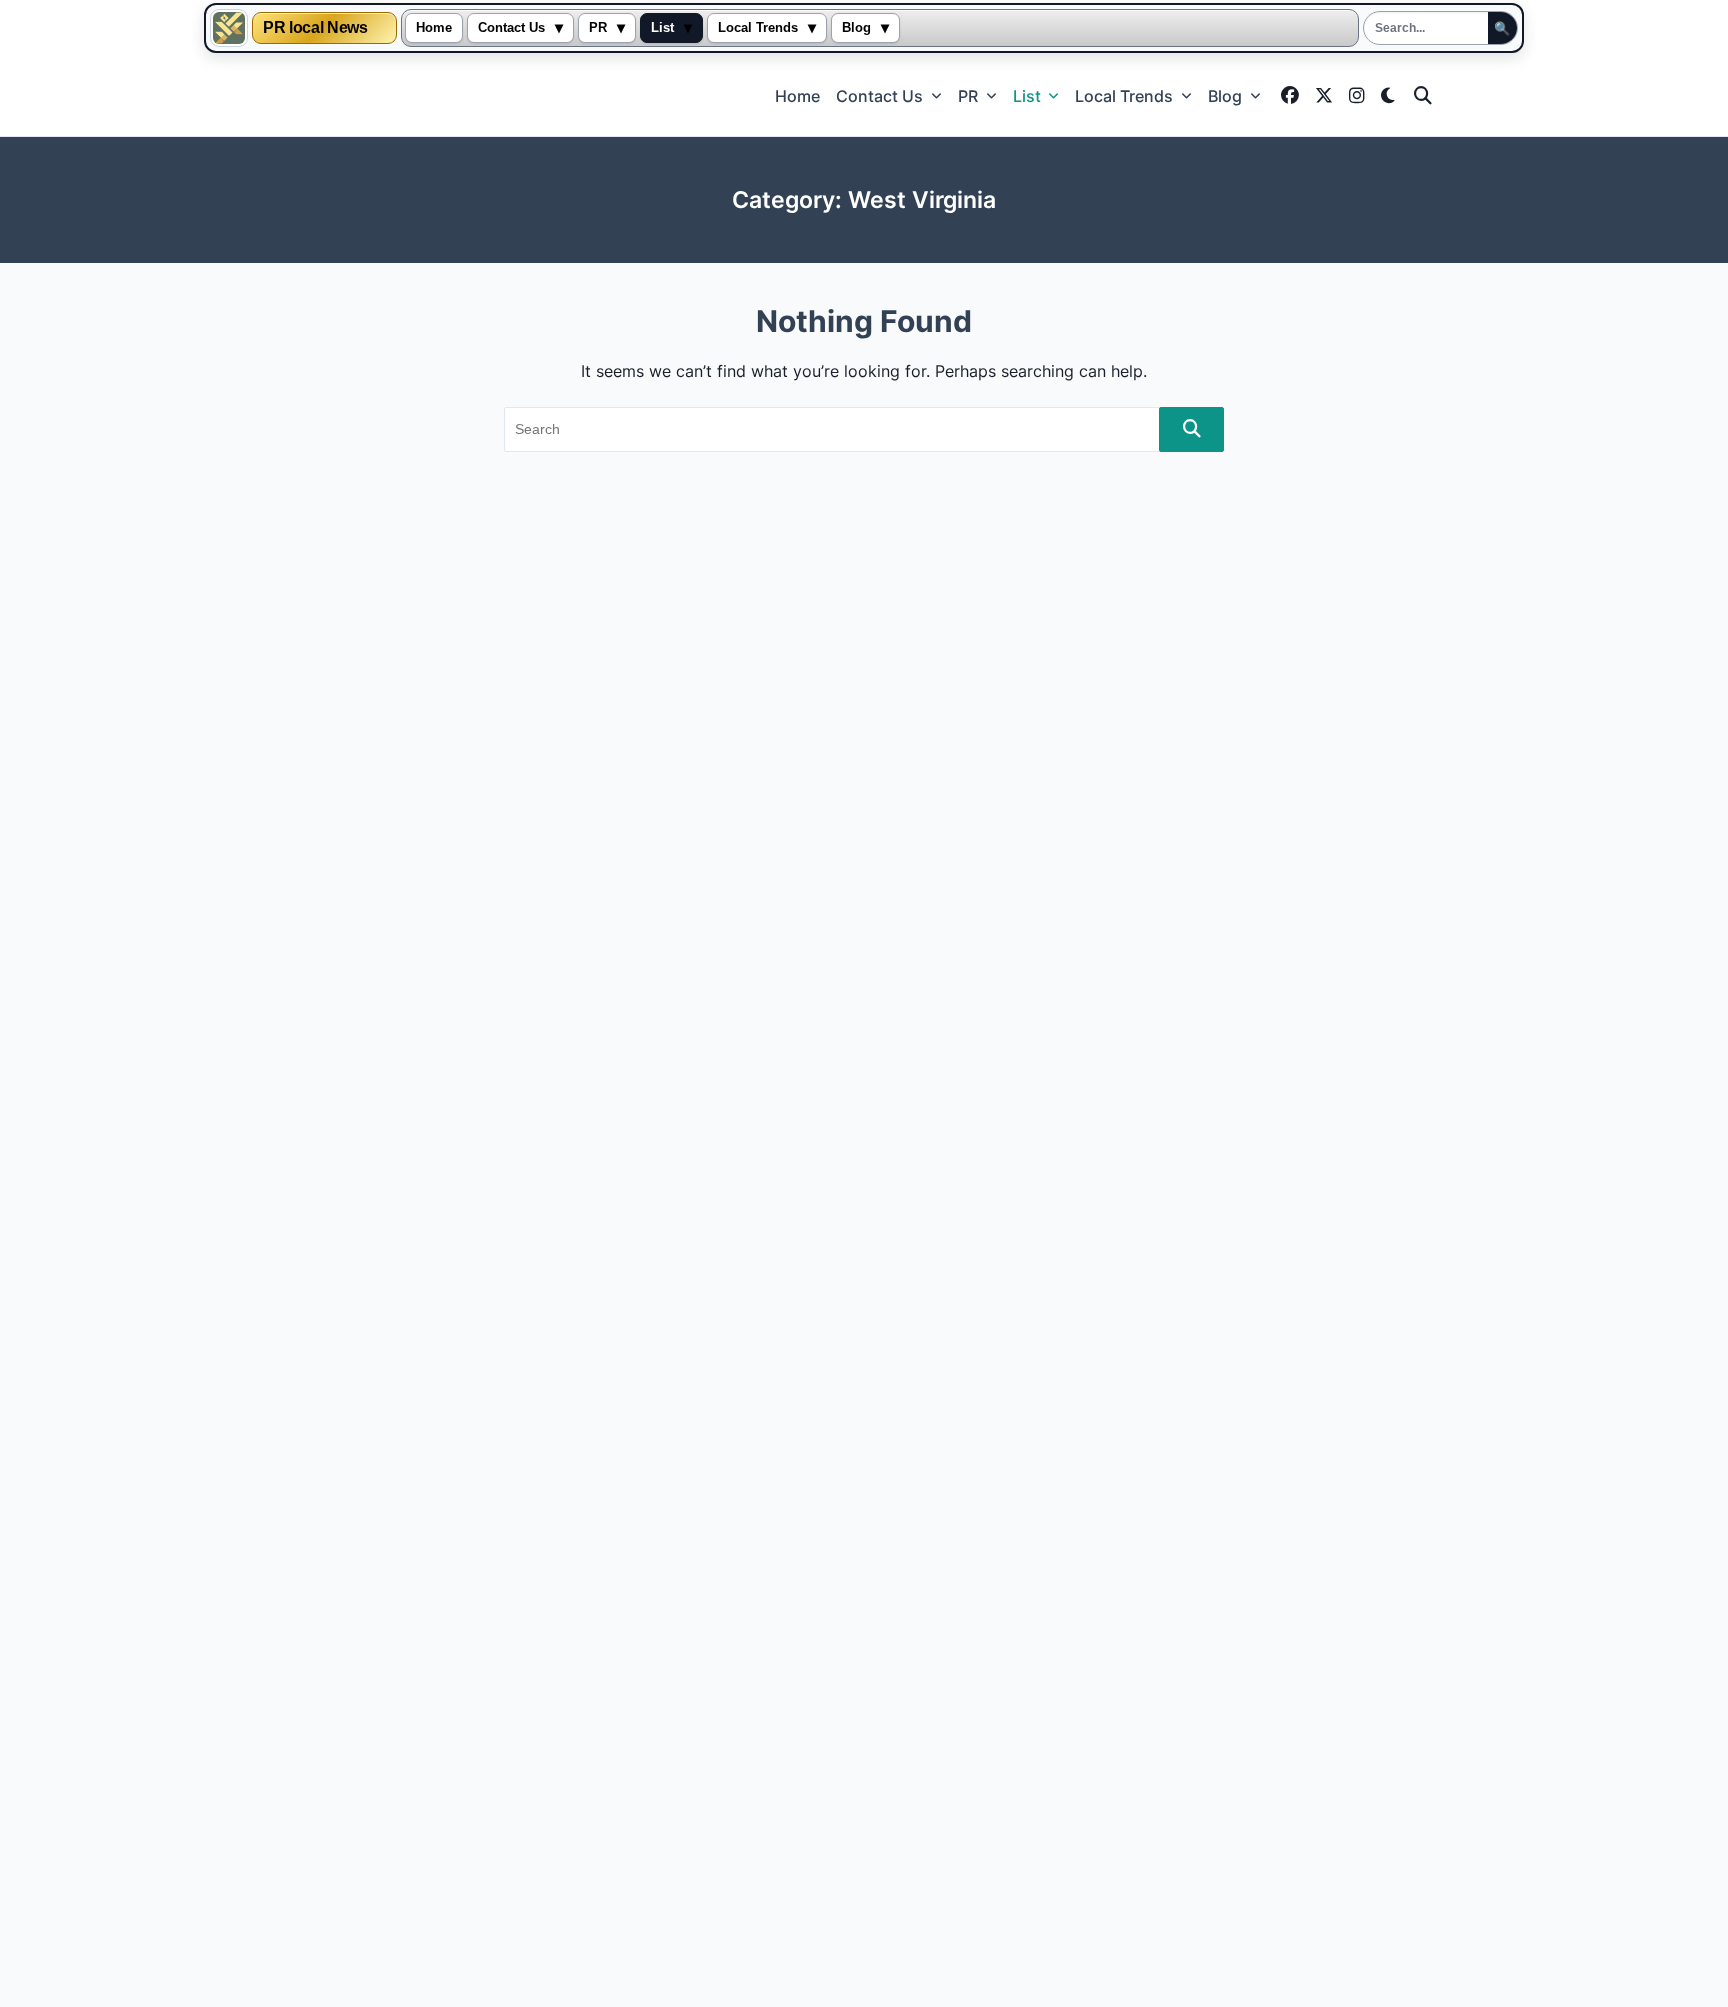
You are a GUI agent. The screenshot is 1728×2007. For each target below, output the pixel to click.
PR (598, 28)
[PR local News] (229, 28)
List (662, 28)
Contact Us (511, 28)
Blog (856, 28)
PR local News (315, 28)
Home (434, 28)
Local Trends (758, 28)
